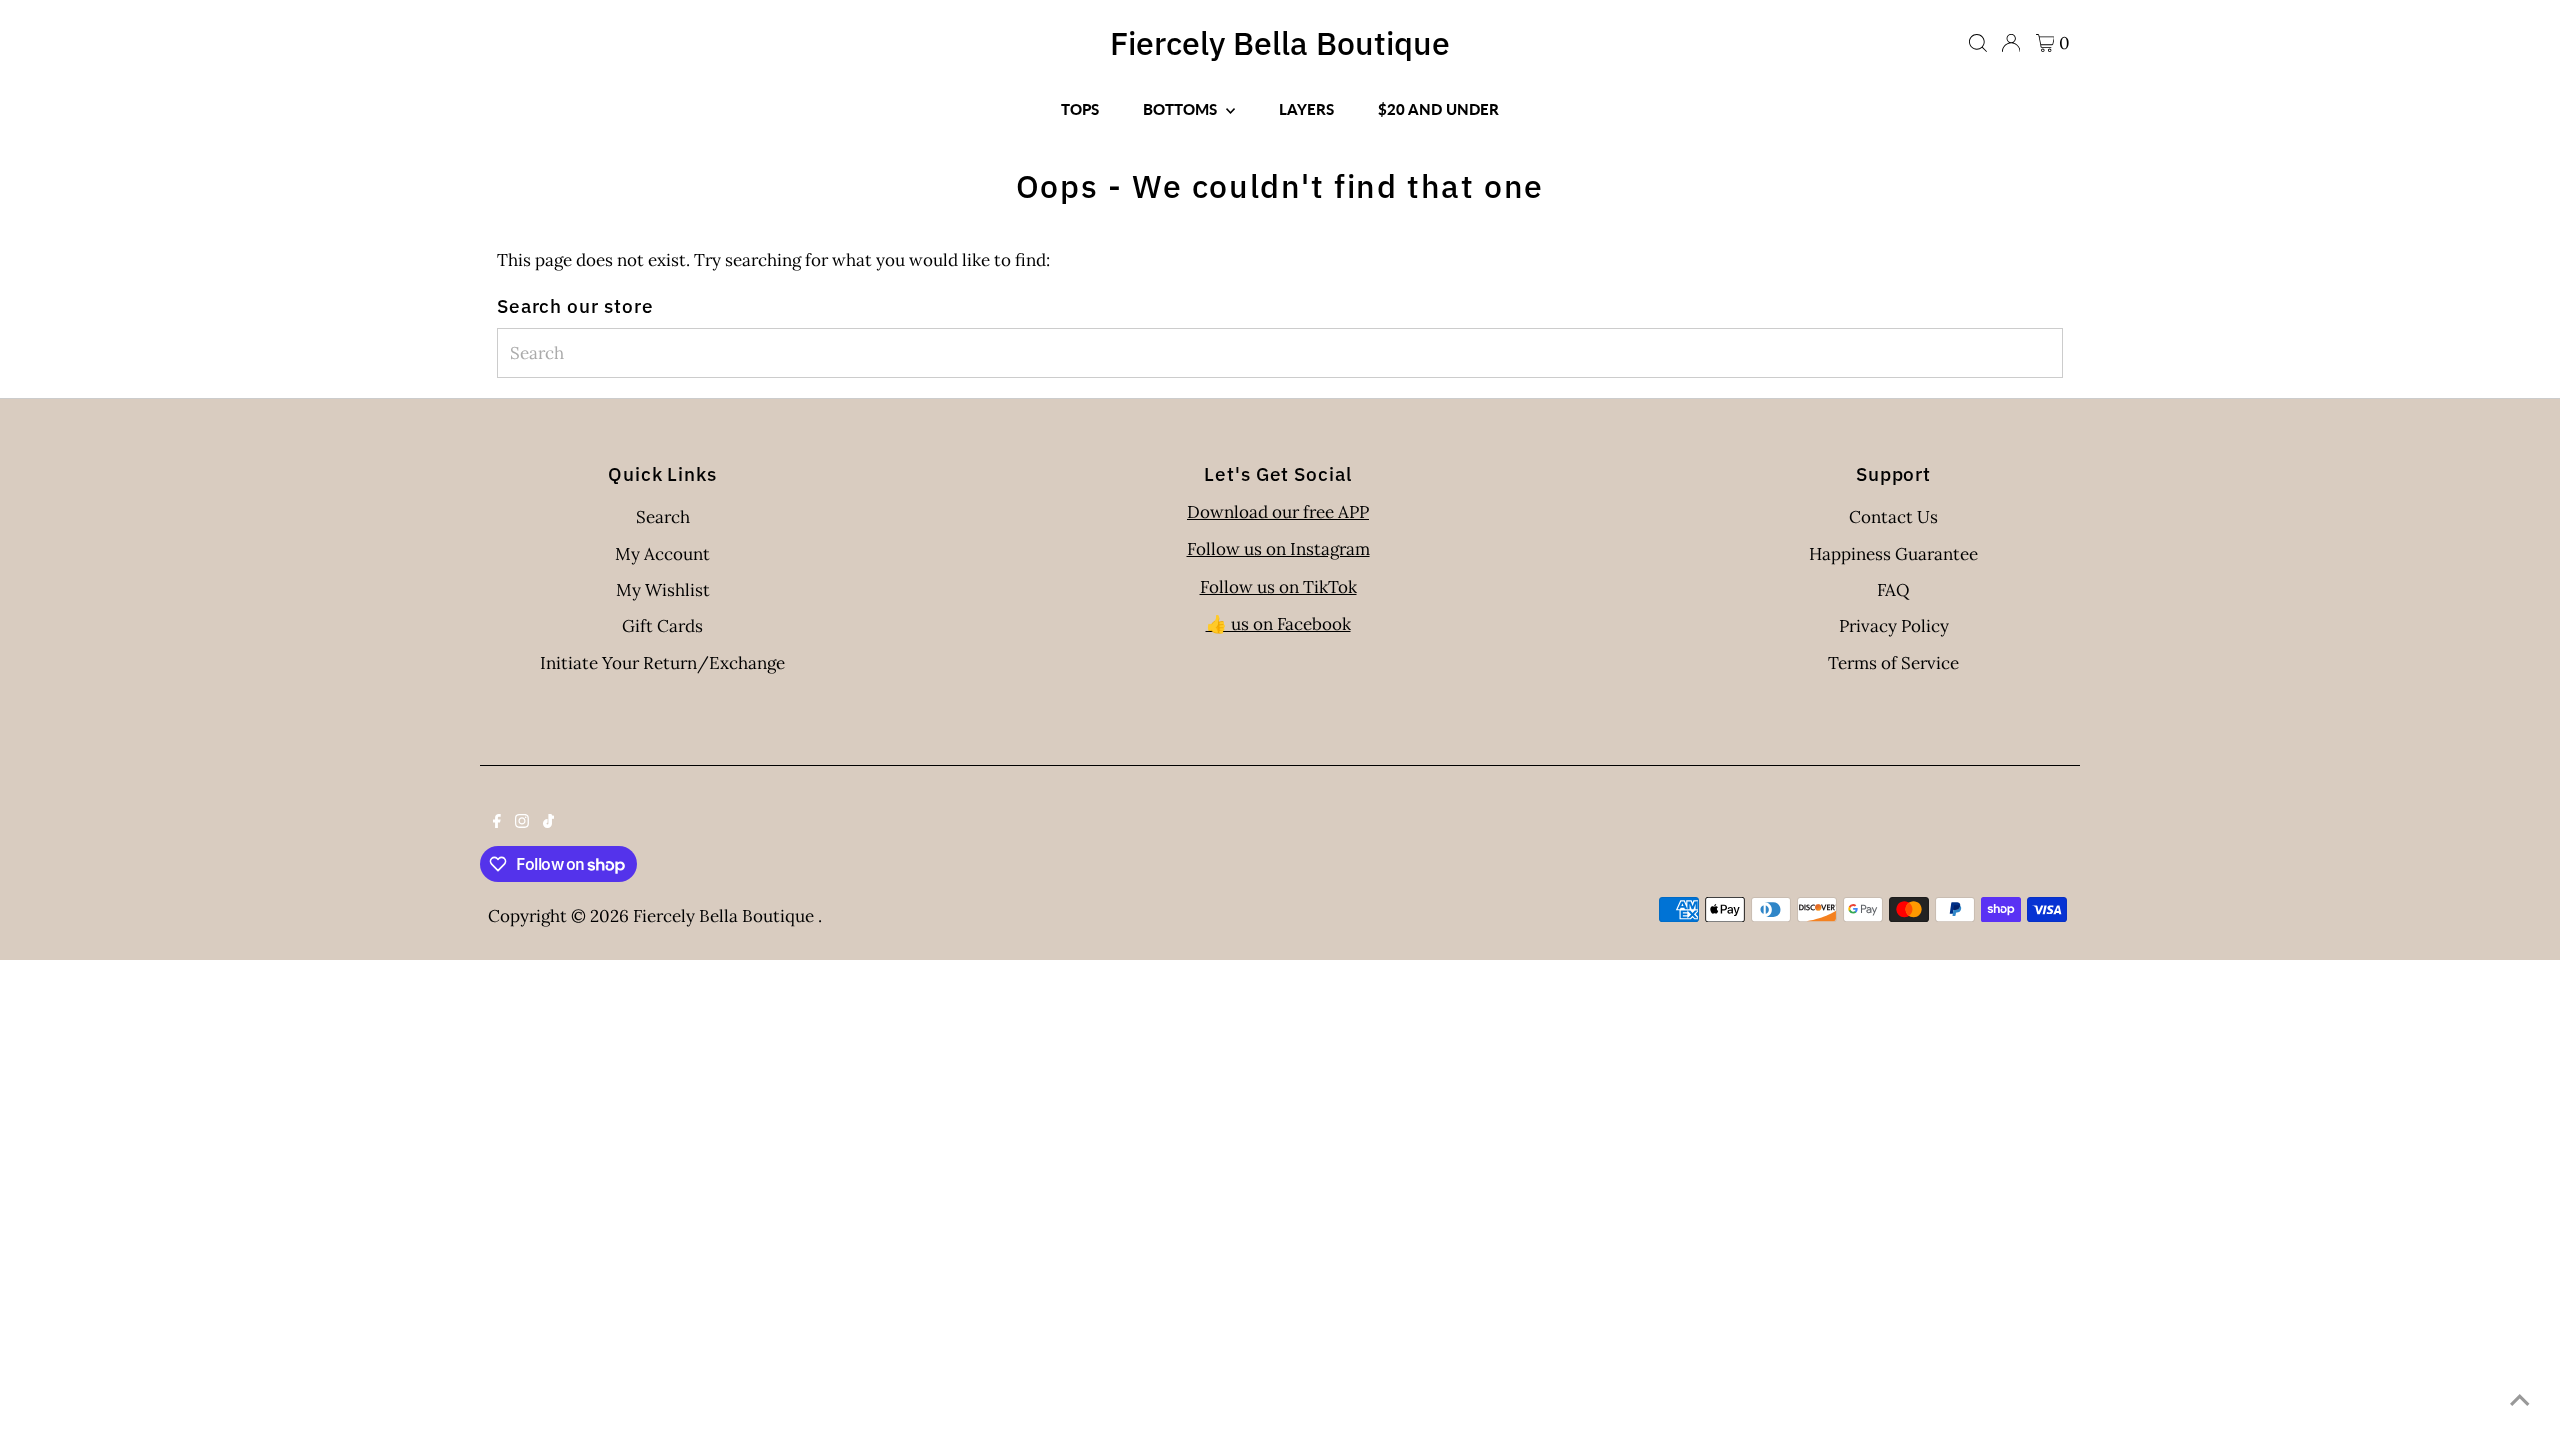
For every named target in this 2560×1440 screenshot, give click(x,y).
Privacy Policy (1894, 626)
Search (663, 517)
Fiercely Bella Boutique (1280, 43)
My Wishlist (663, 590)
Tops (1080, 109)
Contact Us (1893, 517)
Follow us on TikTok (1278, 587)
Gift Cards (662, 626)
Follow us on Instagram (1278, 549)
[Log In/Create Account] (2011, 43)
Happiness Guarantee (1893, 554)
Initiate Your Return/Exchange (662, 663)
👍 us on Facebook (1278, 624)
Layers (1306, 109)
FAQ (1893, 590)
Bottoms (1182, 109)
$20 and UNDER (1438, 109)
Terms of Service (1893, 663)
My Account (662, 554)
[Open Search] (1978, 43)
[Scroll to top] (2520, 1400)
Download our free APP (1278, 512)
